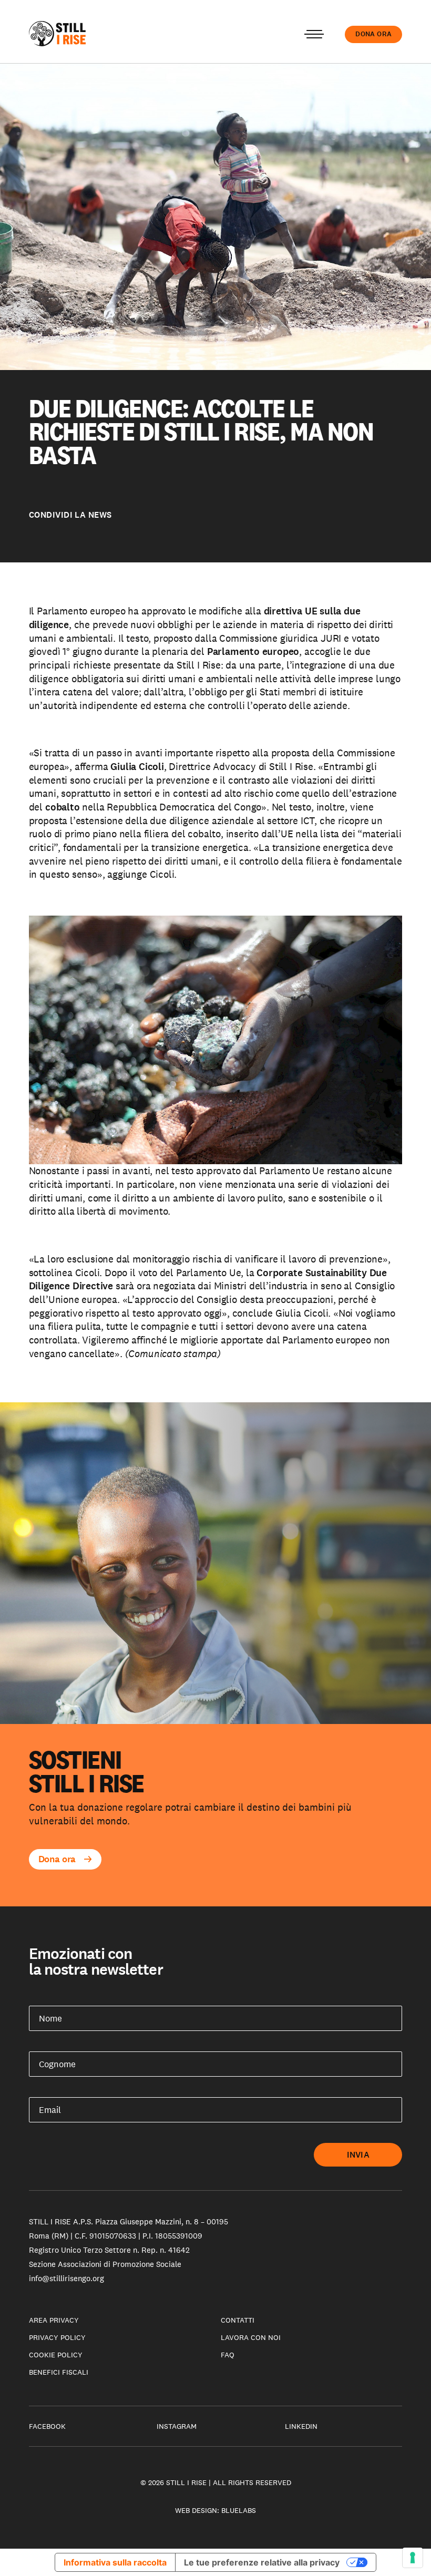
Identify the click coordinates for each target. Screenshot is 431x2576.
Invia (358, 2155)
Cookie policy (56, 2355)
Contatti (238, 2320)
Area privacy (54, 2320)
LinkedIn (301, 2426)
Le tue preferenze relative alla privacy (262, 2562)
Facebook (47, 2426)
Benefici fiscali (59, 2372)
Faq (228, 2355)
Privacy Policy (57, 2337)
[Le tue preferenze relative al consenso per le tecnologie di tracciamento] (413, 2558)
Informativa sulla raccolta (115, 2562)
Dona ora (373, 34)
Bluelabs (239, 2510)
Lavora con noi (251, 2337)
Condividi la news (70, 515)
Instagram (177, 2426)
